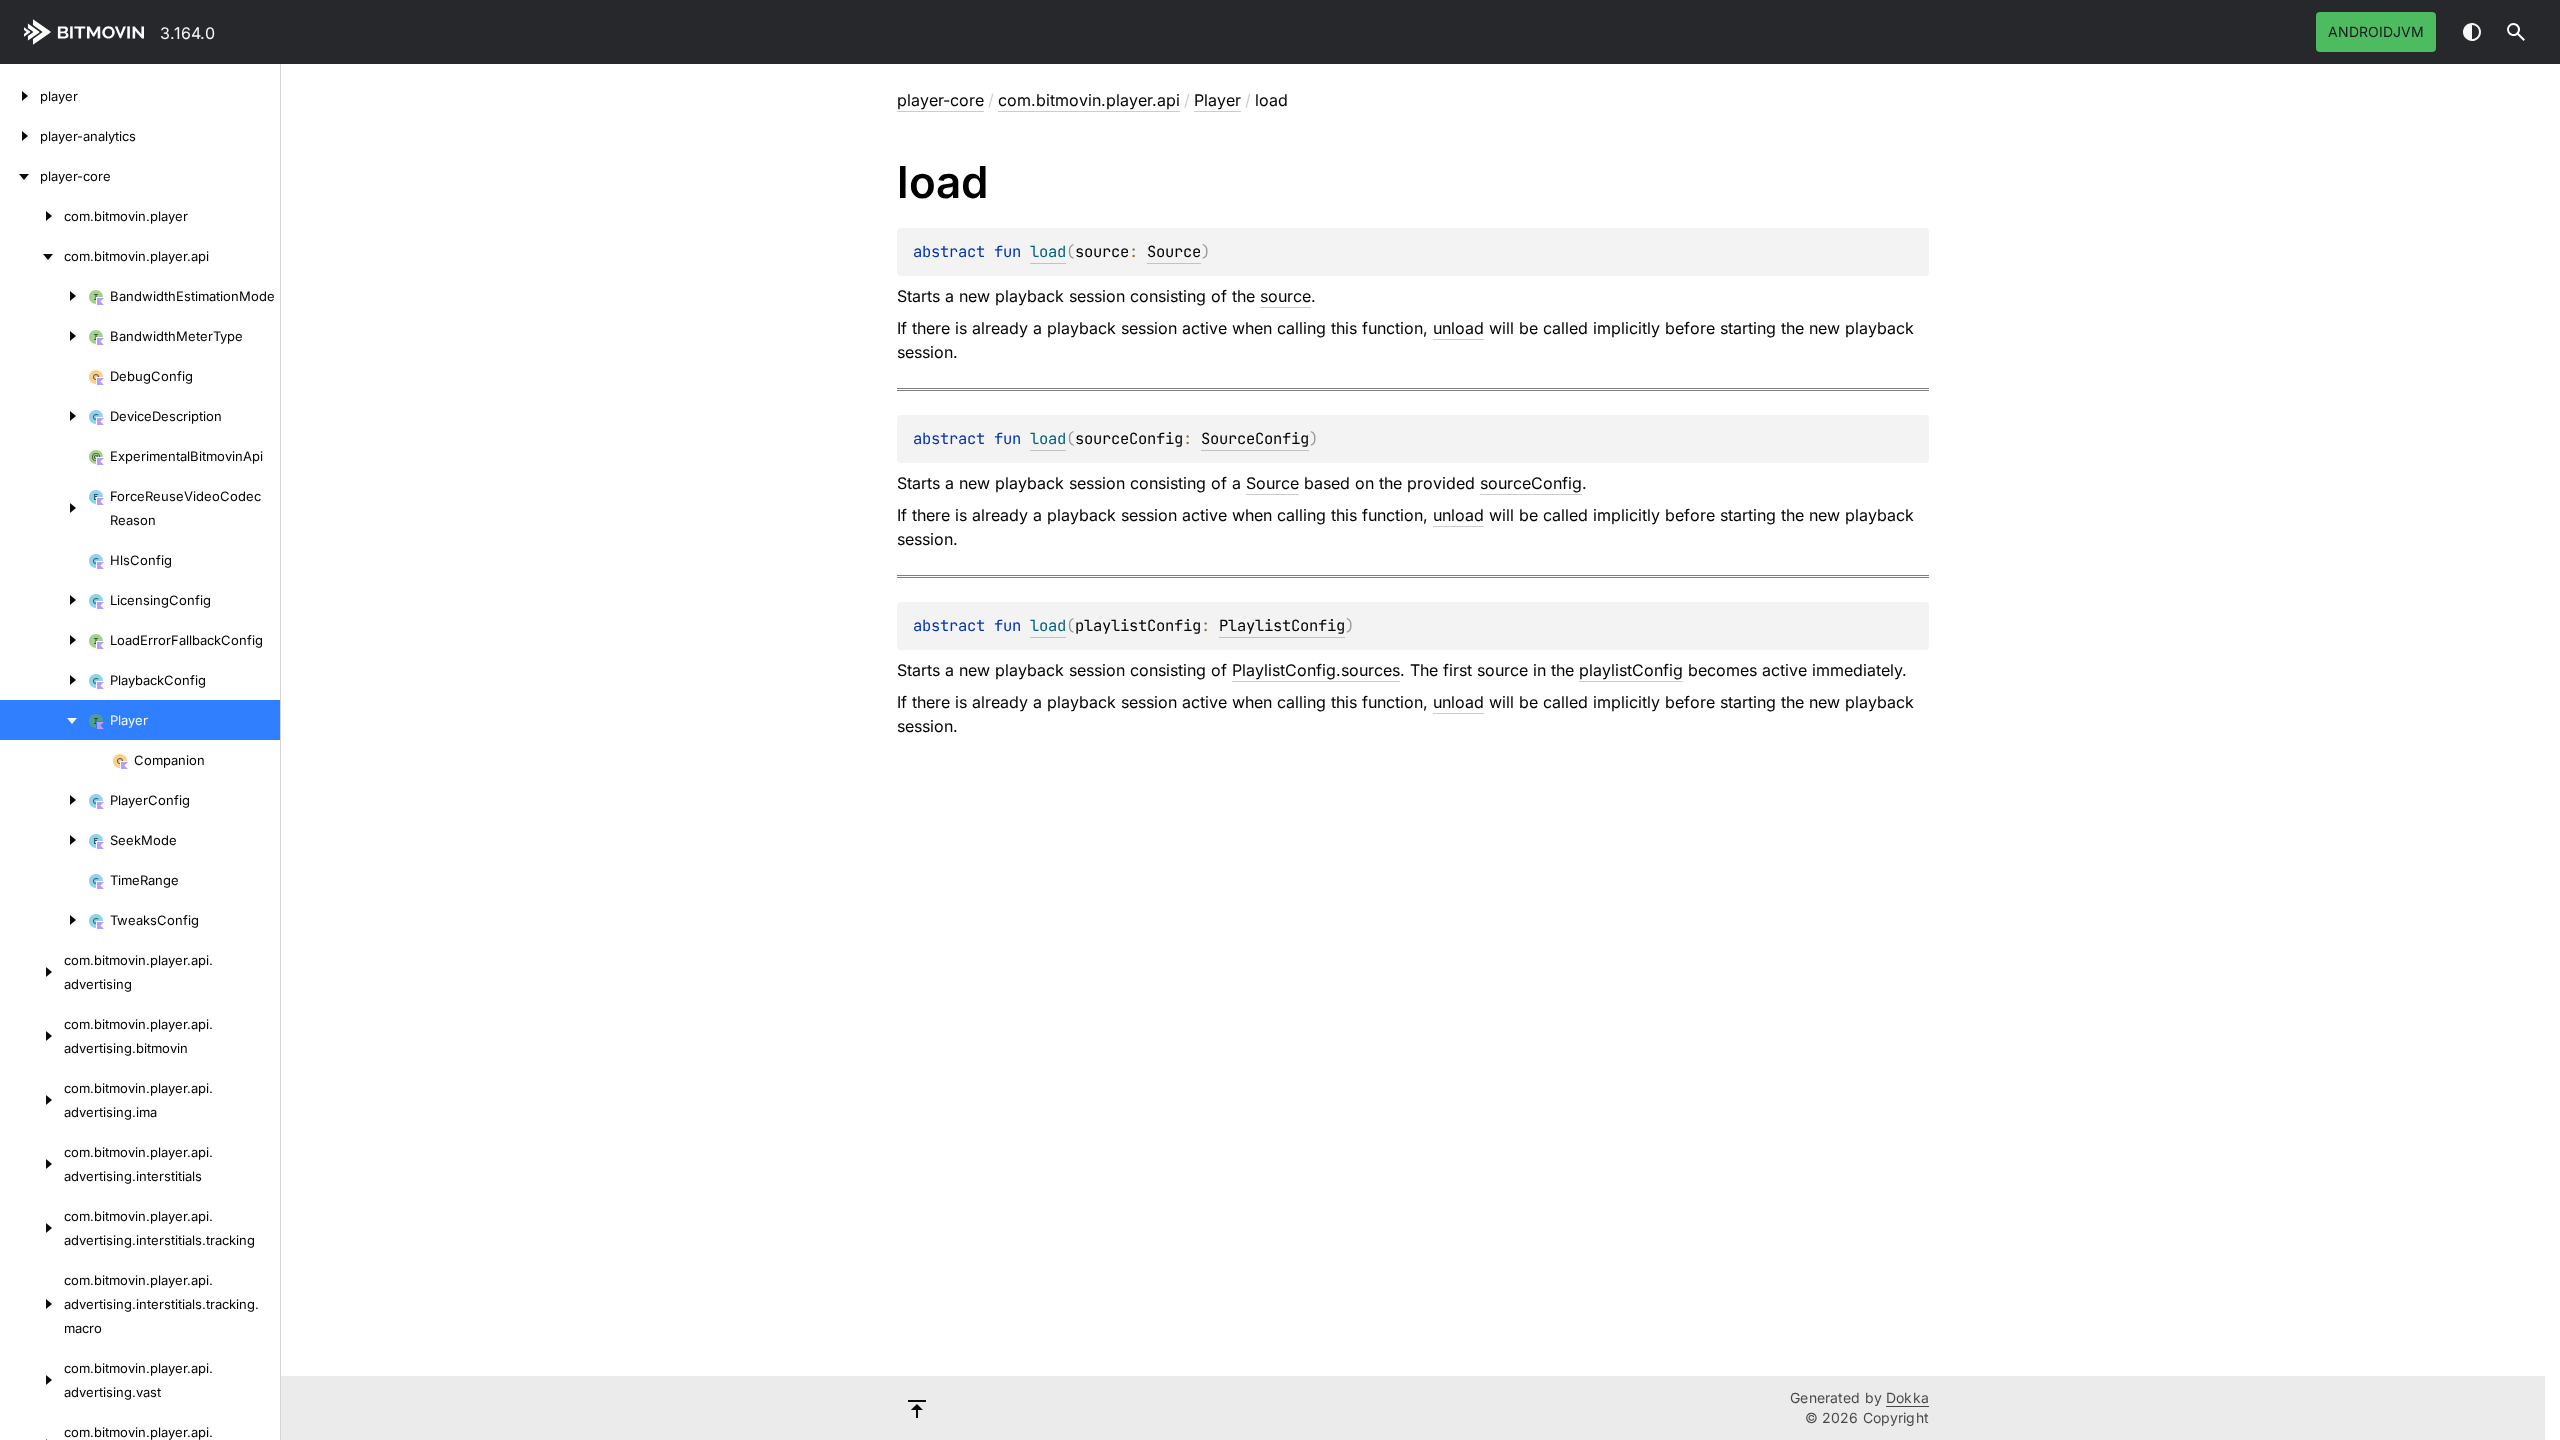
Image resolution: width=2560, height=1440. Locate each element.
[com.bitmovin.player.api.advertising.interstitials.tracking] (32, 1228)
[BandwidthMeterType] (44, 336)
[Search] (2516, 32)
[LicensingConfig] (44, 600)
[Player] (44, 720)
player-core (940, 100)
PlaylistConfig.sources (1316, 670)
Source (1174, 251)
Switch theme (2472, 32)
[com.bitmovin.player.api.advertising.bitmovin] (32, 1036)
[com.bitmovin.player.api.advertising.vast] (32, 1380)
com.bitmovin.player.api (1089, 100)
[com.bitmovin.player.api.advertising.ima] (32, 1100)
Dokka (1907, 1397)
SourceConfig (1255, 438)
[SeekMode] (44, 840)
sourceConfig (1531, 483)
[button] (2516, 32)
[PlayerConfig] (44, 800)
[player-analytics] (20, 136)
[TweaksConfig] (44, 920)
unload (1458, 328)
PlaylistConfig (1282, 625)
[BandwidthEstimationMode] (44, 296)
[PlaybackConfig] (44, 680)
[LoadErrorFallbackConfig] (44, 640)
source (1285, 296)
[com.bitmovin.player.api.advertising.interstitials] (32, 1164)
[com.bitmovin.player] (32, 216)
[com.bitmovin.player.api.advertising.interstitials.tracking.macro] (32, 1304)
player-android (88, 32)
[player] (20, 96)
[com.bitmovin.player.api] (32, 256)
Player (1217, 100)
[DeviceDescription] (44, 416)
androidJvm (2376, 31)
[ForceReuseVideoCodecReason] (44, 508)
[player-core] (20, 176)
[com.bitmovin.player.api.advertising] (32, 972)
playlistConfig (1631, 670)
